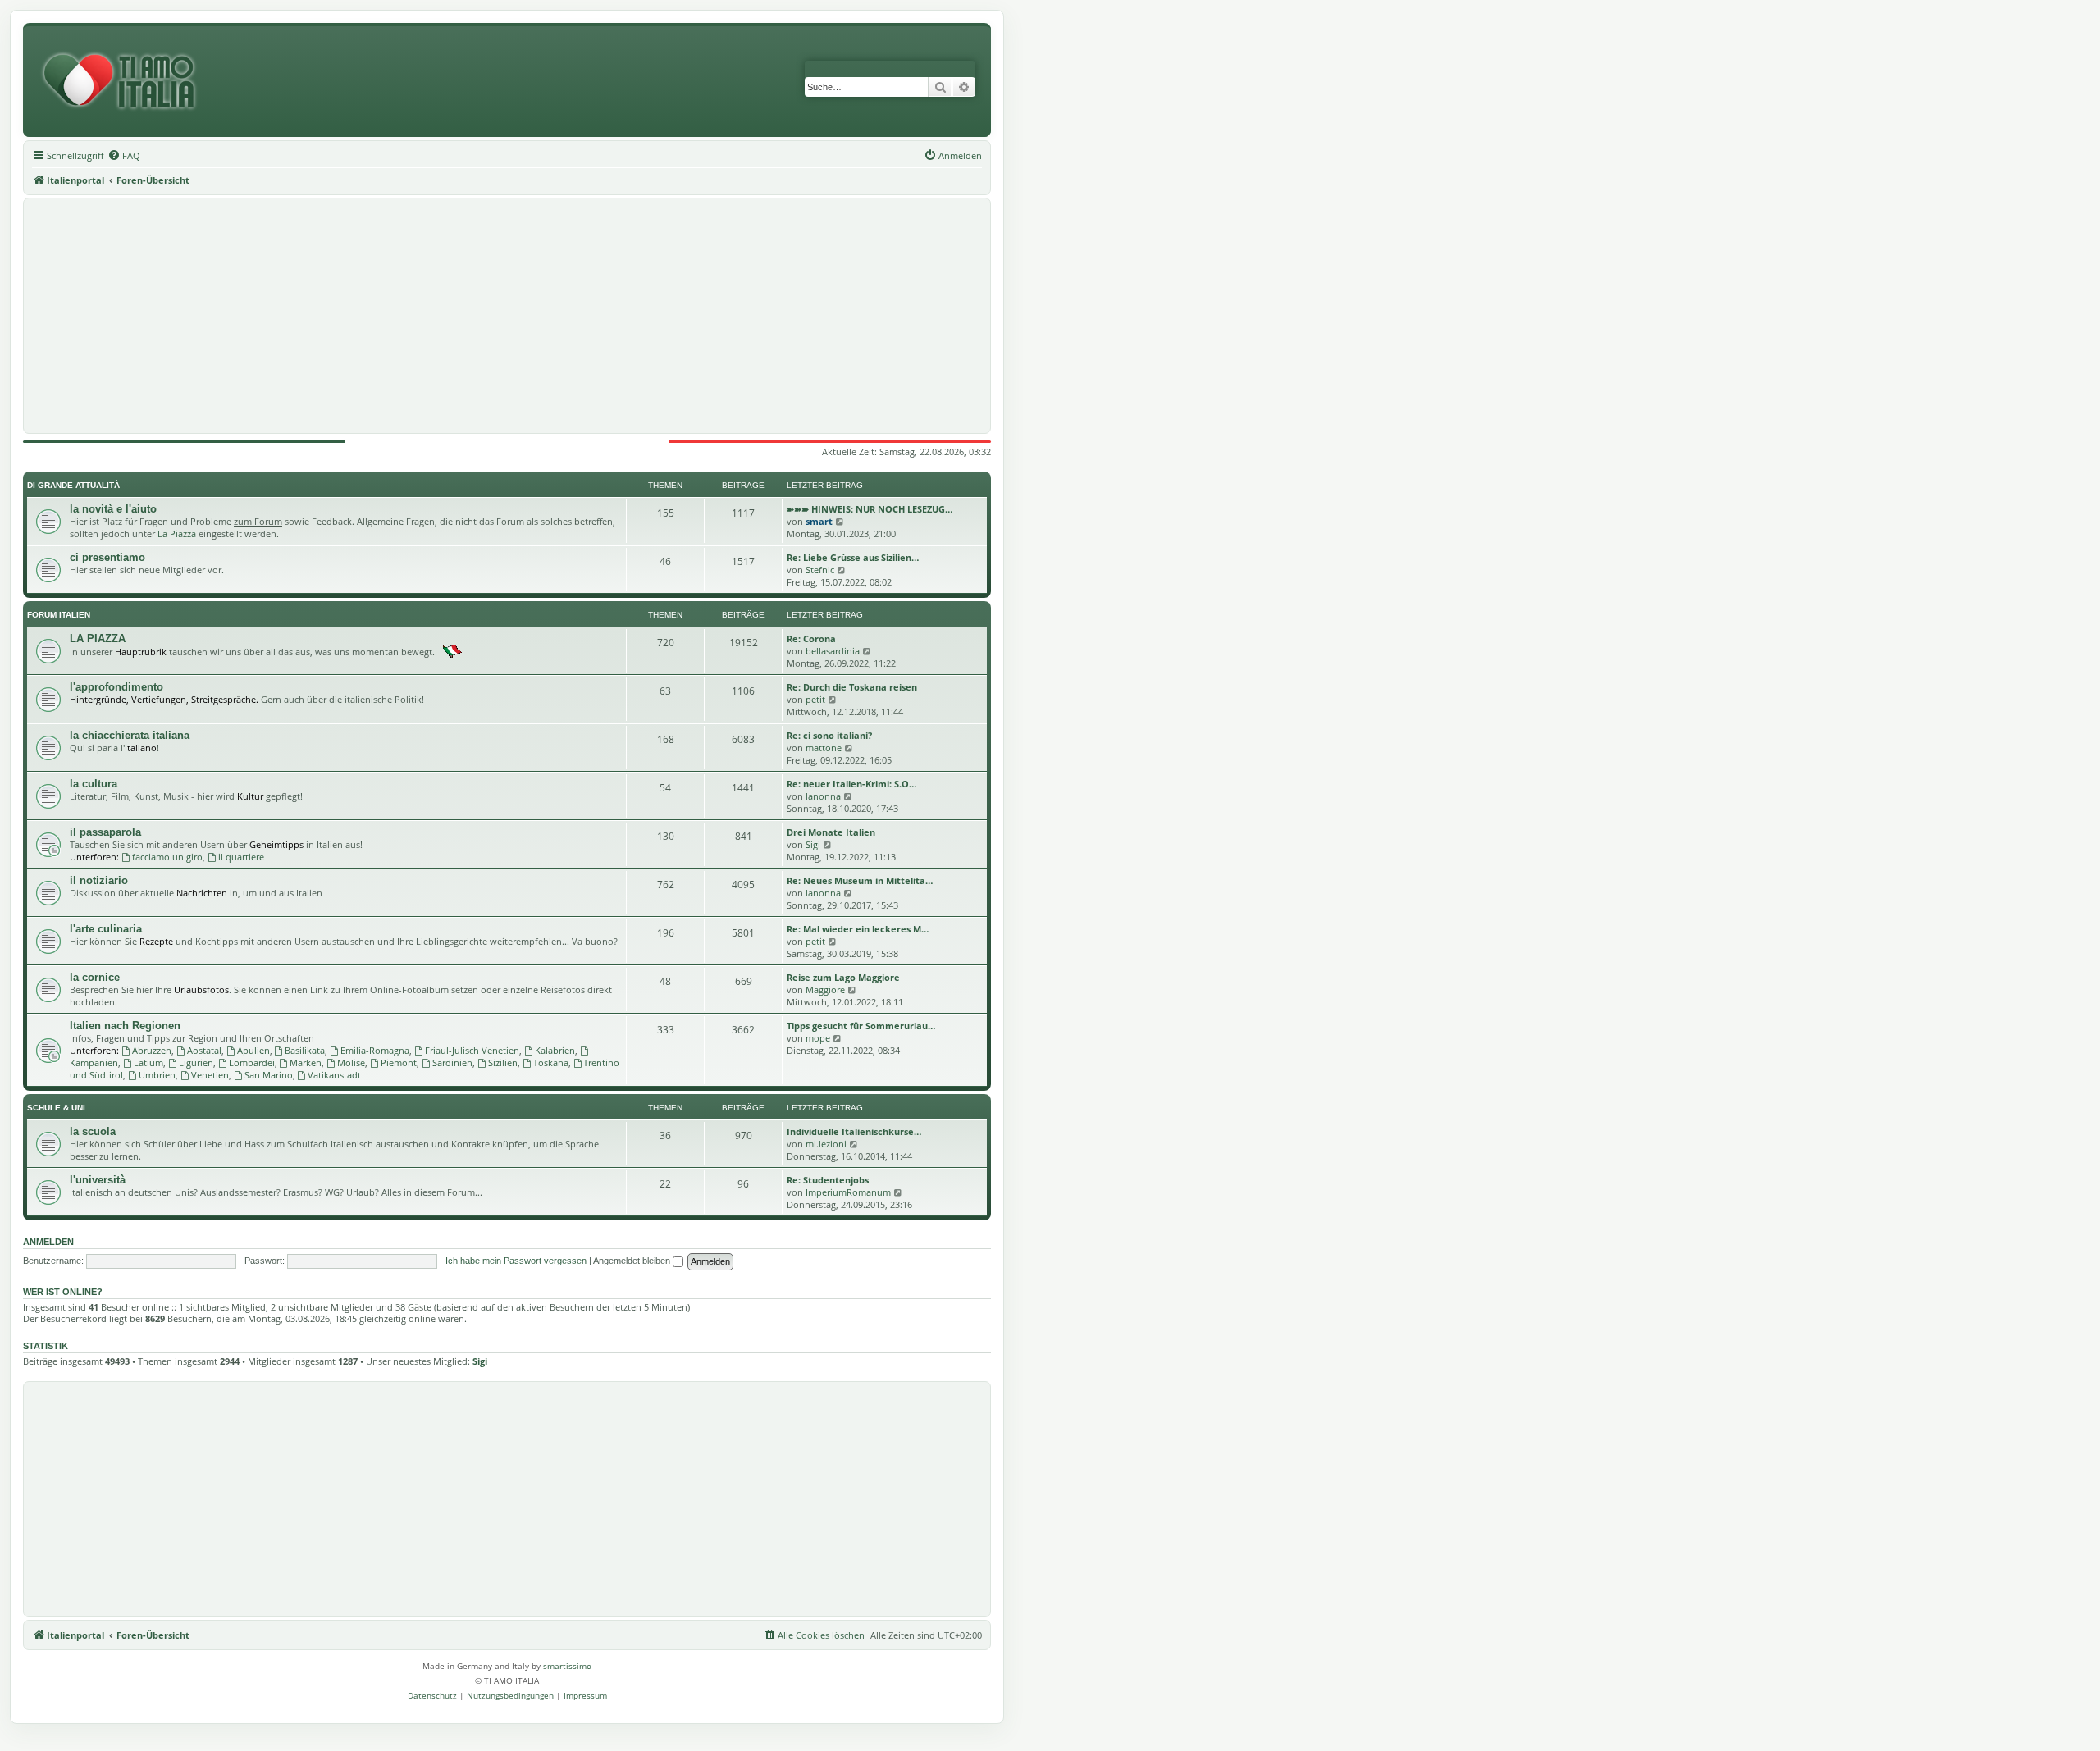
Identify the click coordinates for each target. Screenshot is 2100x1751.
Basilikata (305, 1050)
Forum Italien (59, 615)
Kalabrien (555, 1050)
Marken (306, 1062)
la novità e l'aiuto (113, 509)
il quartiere (241, 857)
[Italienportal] (126, 82)
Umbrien (157, 1075)
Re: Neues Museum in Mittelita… (860, 880)
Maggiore (825, 989)
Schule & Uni (56, 1108)
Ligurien (196, 1062)
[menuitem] (124, 156)
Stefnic (820, 570)
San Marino (269, 1075)
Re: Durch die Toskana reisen (852, 687)
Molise (351, 1062)
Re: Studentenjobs (828, 1180)
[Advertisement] (507, 316)
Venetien (210, 1075)
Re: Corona (811, 638)
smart (819, 521)
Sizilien (503, 1062)
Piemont (399, 1062)
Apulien (253, 1050)
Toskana (551, 1062)
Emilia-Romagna (375, 1050)
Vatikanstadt (334, 1075)
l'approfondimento (116, 687)
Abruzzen (152, 1050)
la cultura (94, 784)
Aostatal (204, 1050)
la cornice (95, 977)
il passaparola (105, 832)
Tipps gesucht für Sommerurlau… (861, 1026)
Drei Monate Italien (831, 832)
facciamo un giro (167, 857)
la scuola (93, 1131)
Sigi (813, 844)
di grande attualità (73, 485)
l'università (98, 1180)
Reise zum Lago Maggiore (843, 977)
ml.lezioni (826, 1144)
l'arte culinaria (106, 929)
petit (815, 699)
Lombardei (252, 1062)
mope (818, 1038)
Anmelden (48, 1242)
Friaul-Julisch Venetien (472, 1050)
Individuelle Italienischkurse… (854, 1131)
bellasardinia (833, 651)
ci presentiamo (107, 557)
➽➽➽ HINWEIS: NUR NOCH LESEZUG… (870, 509)
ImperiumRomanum (848, 1192)
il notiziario (99, 880)
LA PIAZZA (98, 638)
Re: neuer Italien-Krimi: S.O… (851, 784)
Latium (148, 1062)
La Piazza (177, 534)
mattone (824, 748)
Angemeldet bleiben (633, 1261)
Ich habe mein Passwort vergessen (516, 1261)
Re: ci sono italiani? (829, 735)
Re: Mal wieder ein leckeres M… (858, 929)
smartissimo (567, 1666)
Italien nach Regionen (125, 1026)
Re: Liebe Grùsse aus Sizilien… (853, 557)
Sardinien (452, 1062)
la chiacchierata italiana (130, 735)
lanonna (823, 796)
